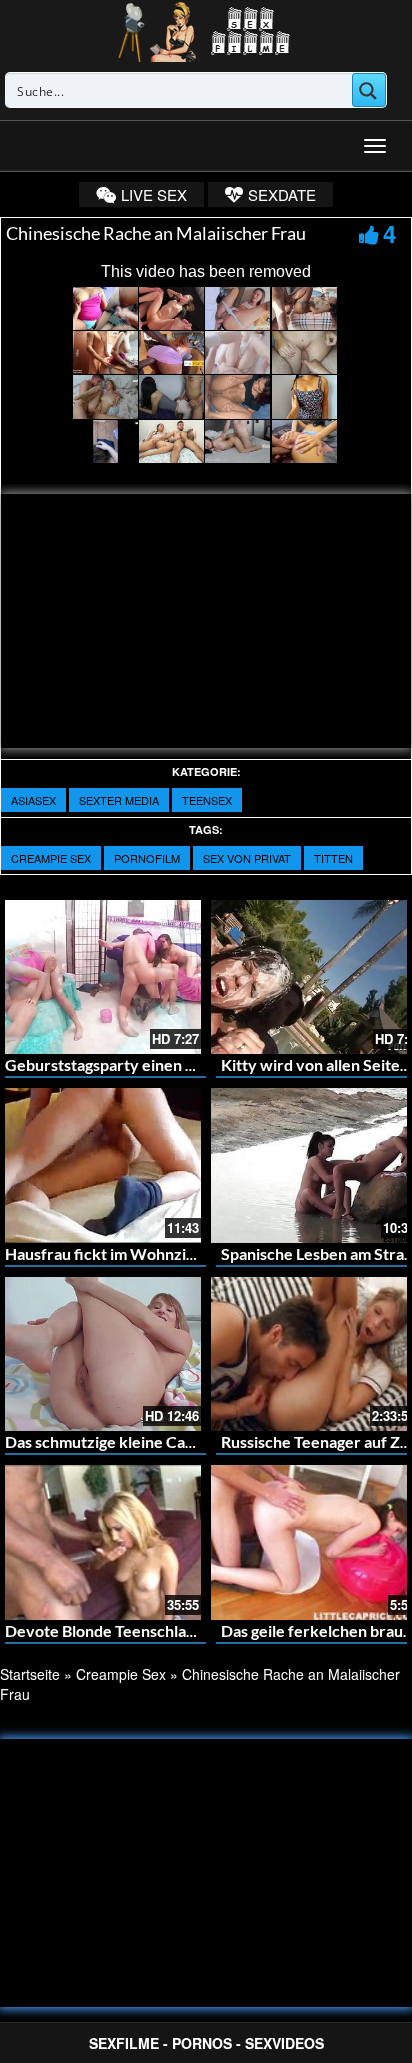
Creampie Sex (51, 858)
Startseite (30, 1674)
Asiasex (33, 800)
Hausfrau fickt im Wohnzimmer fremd (140, 1253)
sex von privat (247, 858)
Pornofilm (147, 858)
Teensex (207, 800)
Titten (333, 858)
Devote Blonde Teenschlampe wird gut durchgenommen (204, 1630)
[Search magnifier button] (369, 90)
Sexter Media (119, 800)
